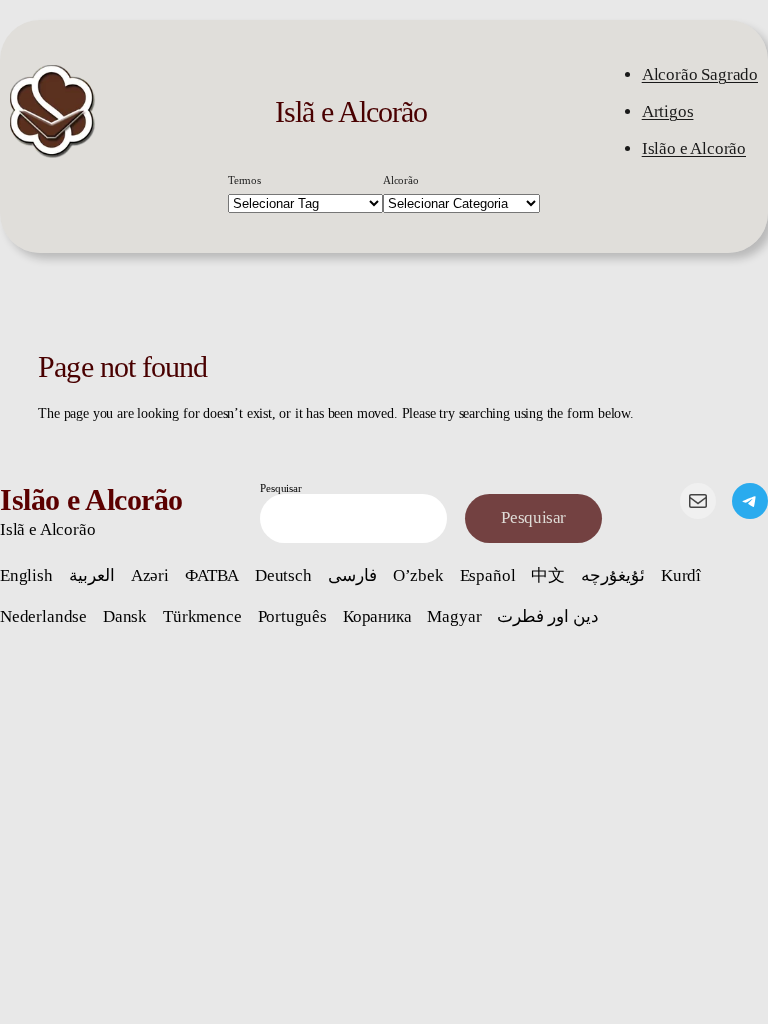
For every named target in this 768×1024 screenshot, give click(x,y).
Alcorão (401, 180)
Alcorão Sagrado (700, 74)
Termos (244, 180)
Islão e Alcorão (694, 148)
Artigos (668, 111)
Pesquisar (280, 488)
